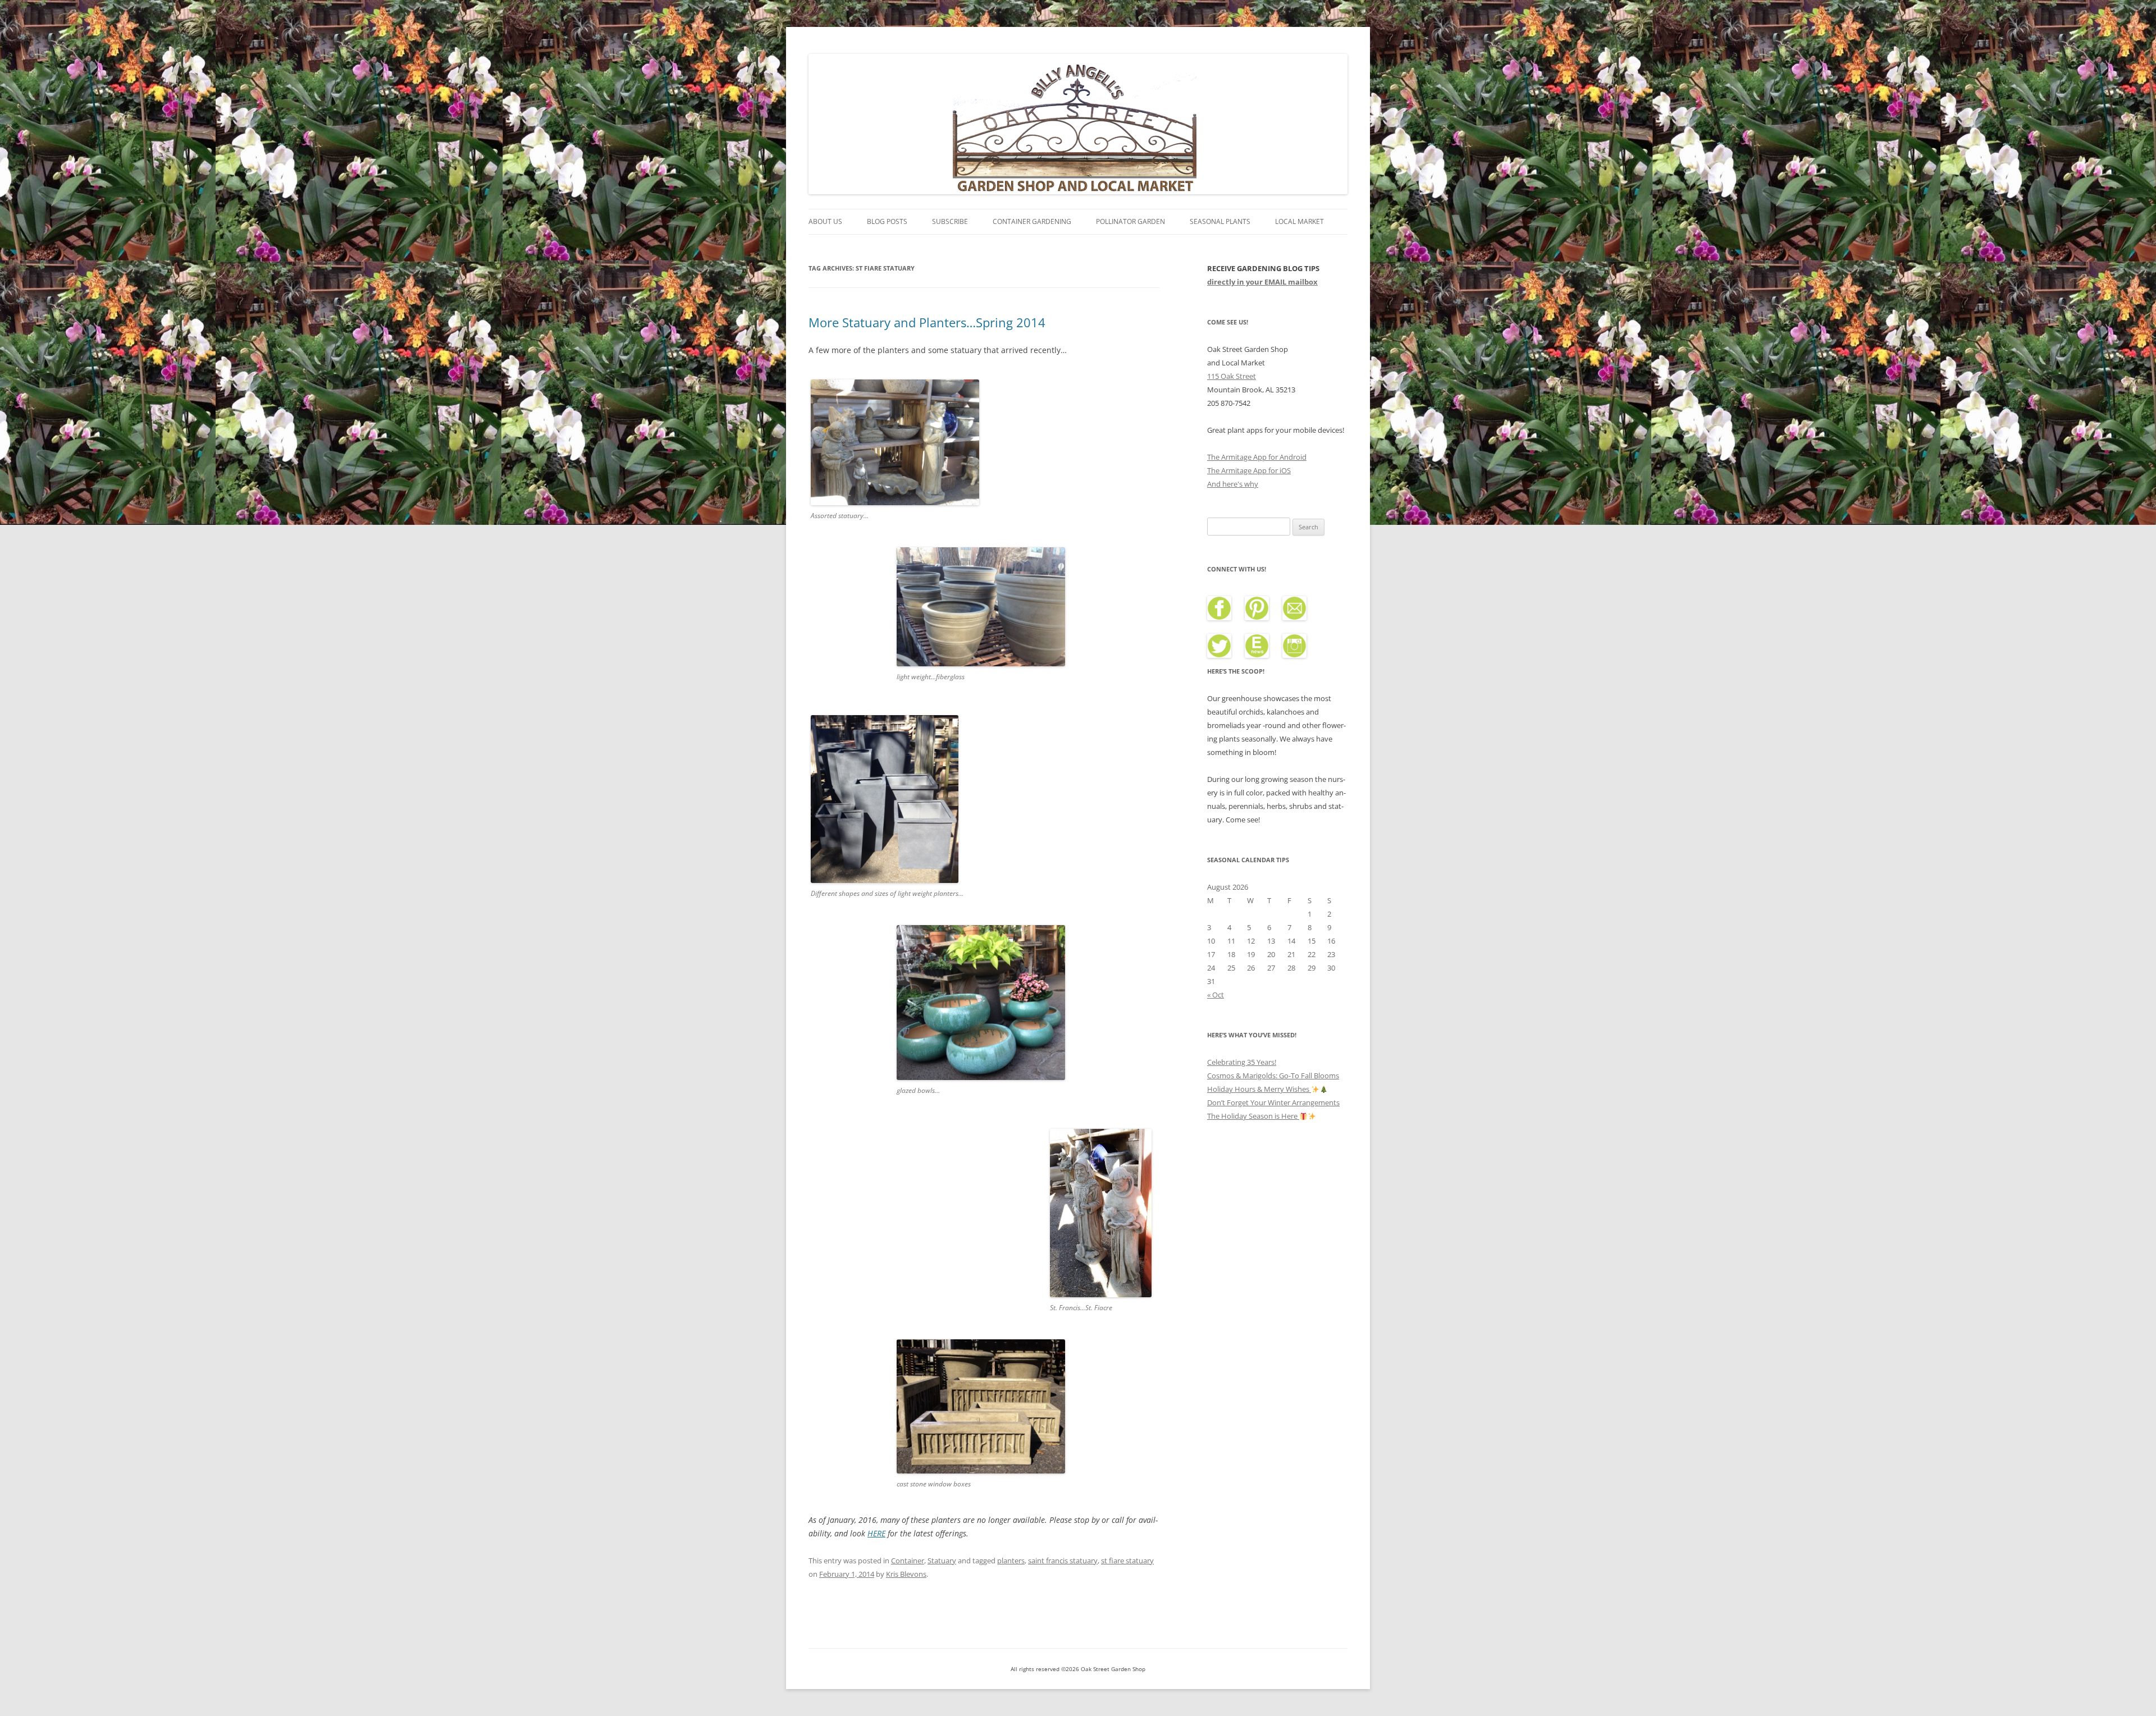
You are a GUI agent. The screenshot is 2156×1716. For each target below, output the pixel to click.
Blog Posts (887, 221)
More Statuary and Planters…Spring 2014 (927, 322)
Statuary (942, 1561)
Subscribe (950, 221)
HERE (876, 1533)
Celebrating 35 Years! (1242, 1062)
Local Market (1299, 221)
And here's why (1233, 484)
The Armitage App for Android (1257, 457)
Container (908, 1561)
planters (1011, 1561)
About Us (825, 221)
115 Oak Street (1232, 376)
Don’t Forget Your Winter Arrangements (1273, 1102)
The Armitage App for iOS (1249, 470)
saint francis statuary (1063, 1561)
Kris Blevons (906, 1574)
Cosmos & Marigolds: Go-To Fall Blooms (1273, 1076)
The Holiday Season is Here (1253, 1116)
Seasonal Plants (1220, 221)
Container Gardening (1032, 221)
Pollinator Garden (1130, 221)
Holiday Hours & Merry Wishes (1259, 1089)
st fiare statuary (1127, 1561)
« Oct (1216, 995)
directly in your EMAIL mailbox (1262, 282)
